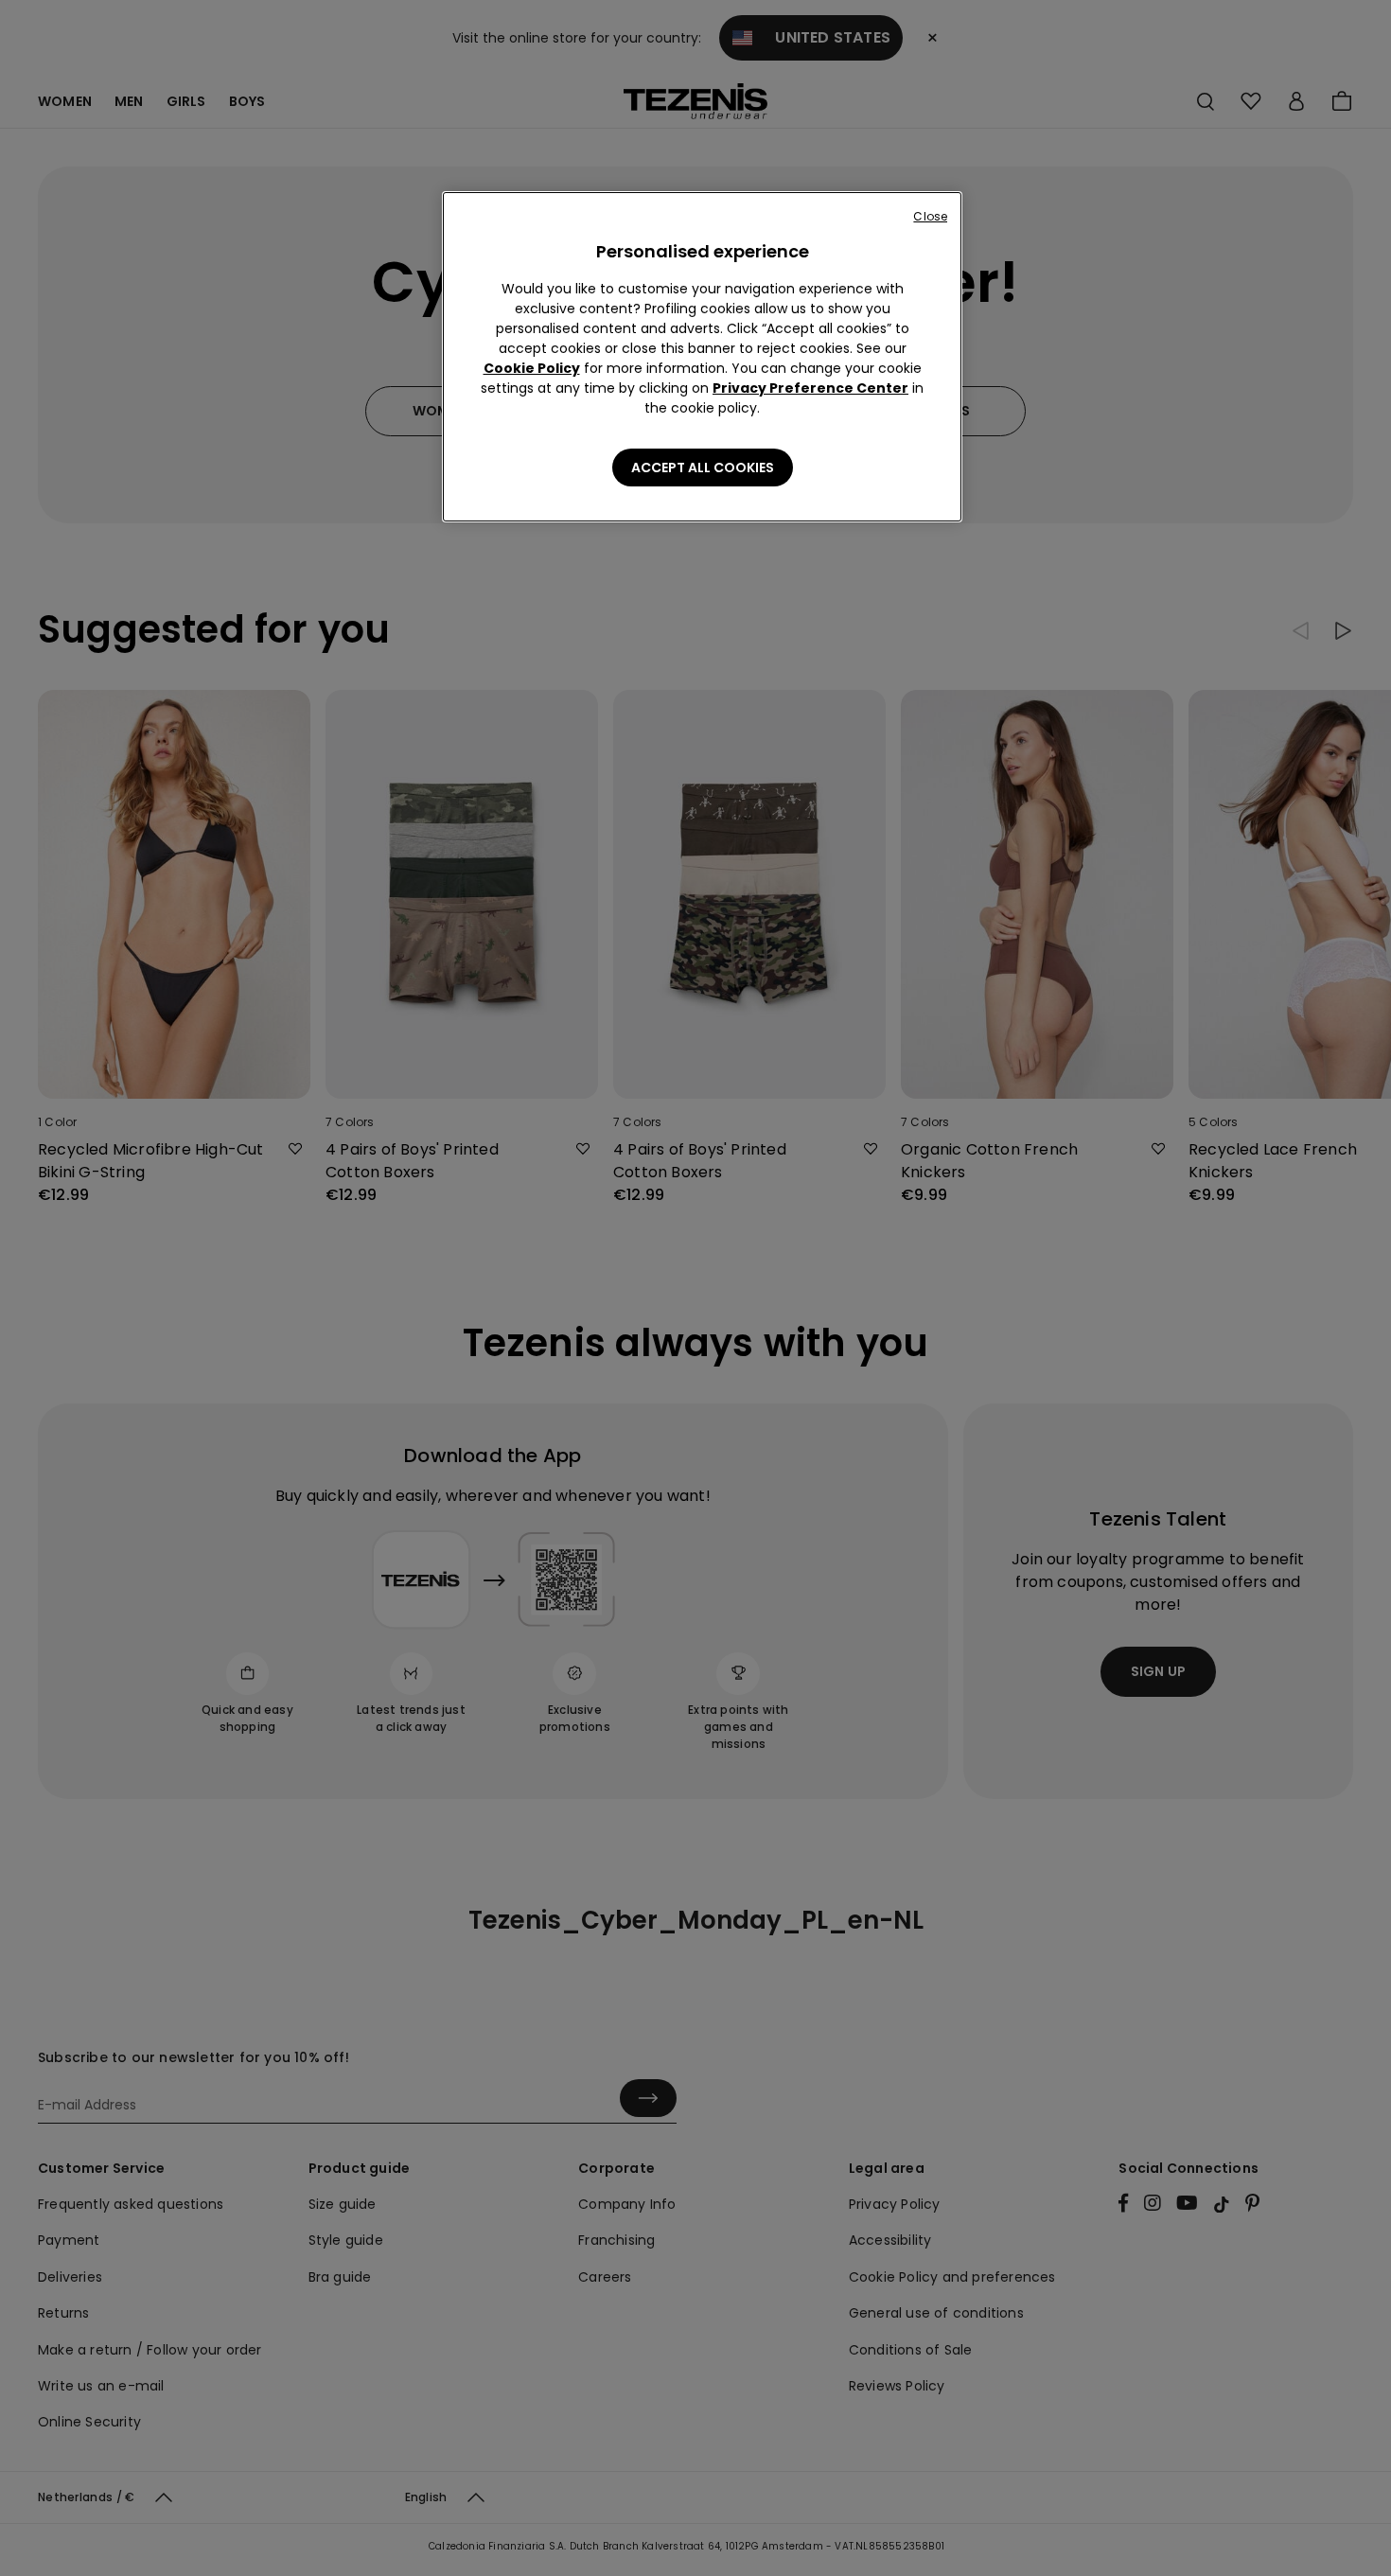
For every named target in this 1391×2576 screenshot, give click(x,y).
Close (930, 216)
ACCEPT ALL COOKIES (703, 468)
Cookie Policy (532, 368)
